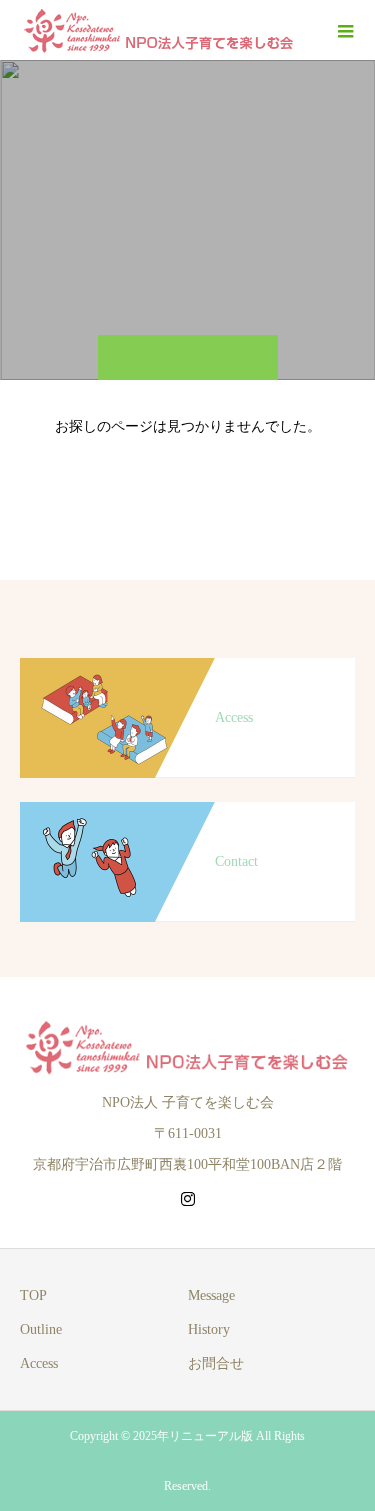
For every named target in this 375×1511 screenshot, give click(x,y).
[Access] (187, 668)
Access (39, 1363)
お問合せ (216, 1363)
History (209, 1329)
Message (211, 1295)
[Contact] (187, 812)
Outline (41, 1329)
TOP (33, 1295)
